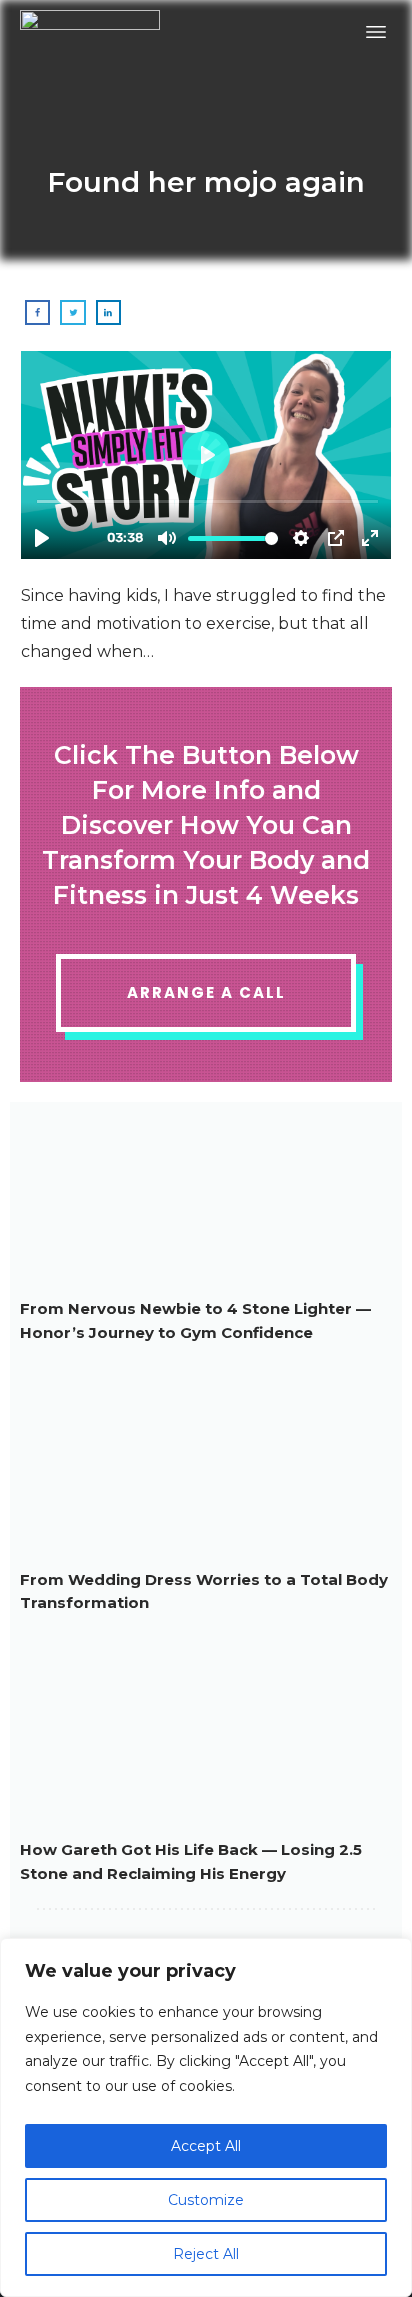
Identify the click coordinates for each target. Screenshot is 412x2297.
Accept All (206, 2146)
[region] (206, 2117)
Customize (206, 2200)
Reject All (206, 2254)
